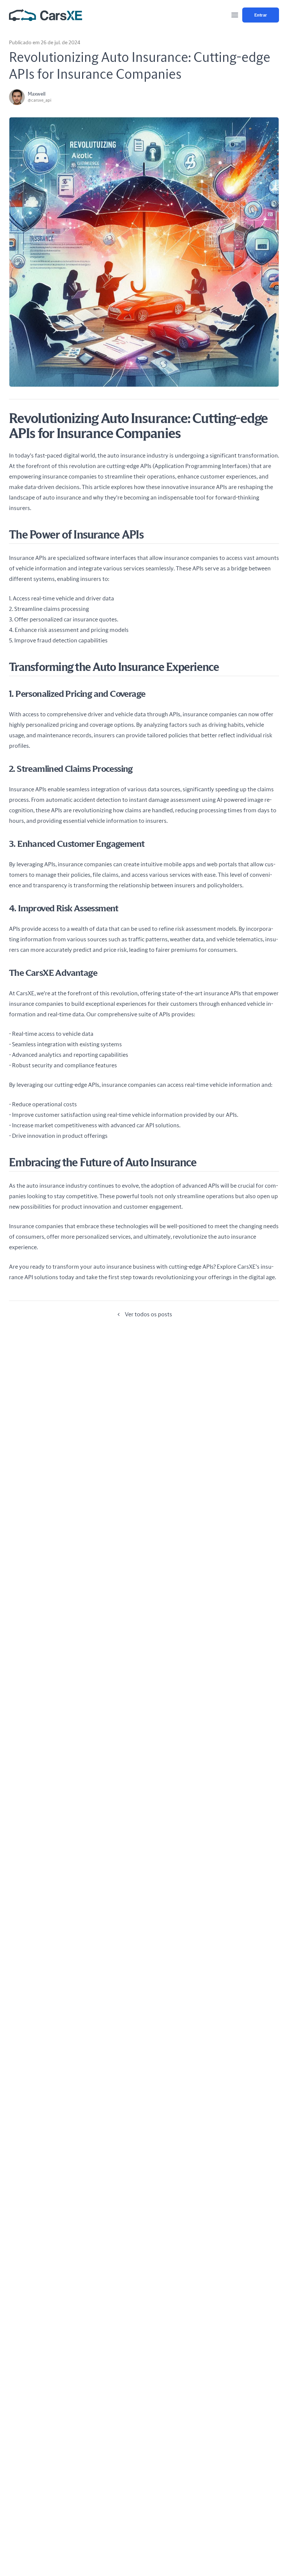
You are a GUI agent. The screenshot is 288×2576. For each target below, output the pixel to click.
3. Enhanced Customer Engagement (77, 844)
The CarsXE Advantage (53, 973)
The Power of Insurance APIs (76, 535)
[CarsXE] (46, 15)
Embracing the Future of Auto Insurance (103, 1163)
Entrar (261, 15)
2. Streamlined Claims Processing (71, 769)
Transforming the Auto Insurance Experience (114, 668)
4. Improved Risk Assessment (64, 909)
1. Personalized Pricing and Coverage (77, 694)
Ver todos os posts (148, 1314)
